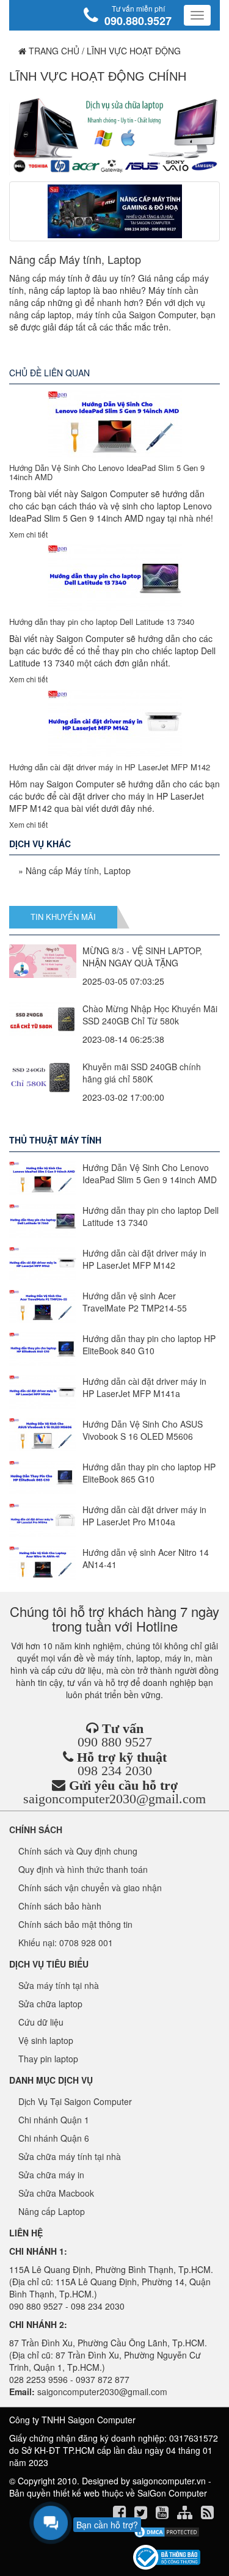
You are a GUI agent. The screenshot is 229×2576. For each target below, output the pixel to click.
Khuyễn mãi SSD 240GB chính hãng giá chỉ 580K (142, 1073)
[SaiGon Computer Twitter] (142, 2514)
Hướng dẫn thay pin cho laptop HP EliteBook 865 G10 (149, 1473)
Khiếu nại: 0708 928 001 (66, 1943)
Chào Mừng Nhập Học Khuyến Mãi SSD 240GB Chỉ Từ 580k (150, 1015)
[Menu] (197, 15)
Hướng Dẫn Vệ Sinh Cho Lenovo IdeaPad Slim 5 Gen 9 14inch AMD (107, 472)
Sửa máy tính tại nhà (59, 1985)
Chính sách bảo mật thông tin (75, 1924)
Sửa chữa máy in (51, 2175)
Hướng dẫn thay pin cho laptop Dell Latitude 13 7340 (102, 622)
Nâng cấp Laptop (52, 2211)
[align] (186, 2514)
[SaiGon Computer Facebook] (121, 2514)
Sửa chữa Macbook (56, 2193)
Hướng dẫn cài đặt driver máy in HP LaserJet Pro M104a (144, 1516)
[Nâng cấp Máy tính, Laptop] (114, 211)
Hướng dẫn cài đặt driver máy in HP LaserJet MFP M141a (144, 1387)
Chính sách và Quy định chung (78, 1851)
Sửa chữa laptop (50, 2004)
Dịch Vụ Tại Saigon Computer (75, 2101)
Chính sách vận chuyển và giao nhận (90, 1888)
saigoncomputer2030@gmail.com (114, 1799)
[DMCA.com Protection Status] (166, 2532)
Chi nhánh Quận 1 (54, 2120)
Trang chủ (53, 51)
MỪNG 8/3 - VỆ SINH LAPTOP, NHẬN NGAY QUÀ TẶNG (142, 957)
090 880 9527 (115, 1742)
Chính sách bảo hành (60, 1906)
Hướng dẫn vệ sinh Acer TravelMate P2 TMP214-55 (135, 1302)
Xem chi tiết (28, 534)
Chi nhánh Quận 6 (54, 2138)
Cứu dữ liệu (41, 2022)
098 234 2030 (115, 1771)
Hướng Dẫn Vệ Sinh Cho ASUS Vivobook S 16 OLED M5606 (143, 1430)
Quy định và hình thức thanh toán (83, 1869)
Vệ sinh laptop (46, 2040)
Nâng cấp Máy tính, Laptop (75, 259)
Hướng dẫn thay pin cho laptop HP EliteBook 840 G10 (149, 1345)
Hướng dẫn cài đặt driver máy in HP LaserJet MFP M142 (110, 767)
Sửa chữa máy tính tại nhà (70, 2156)
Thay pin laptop (48, 2059)
